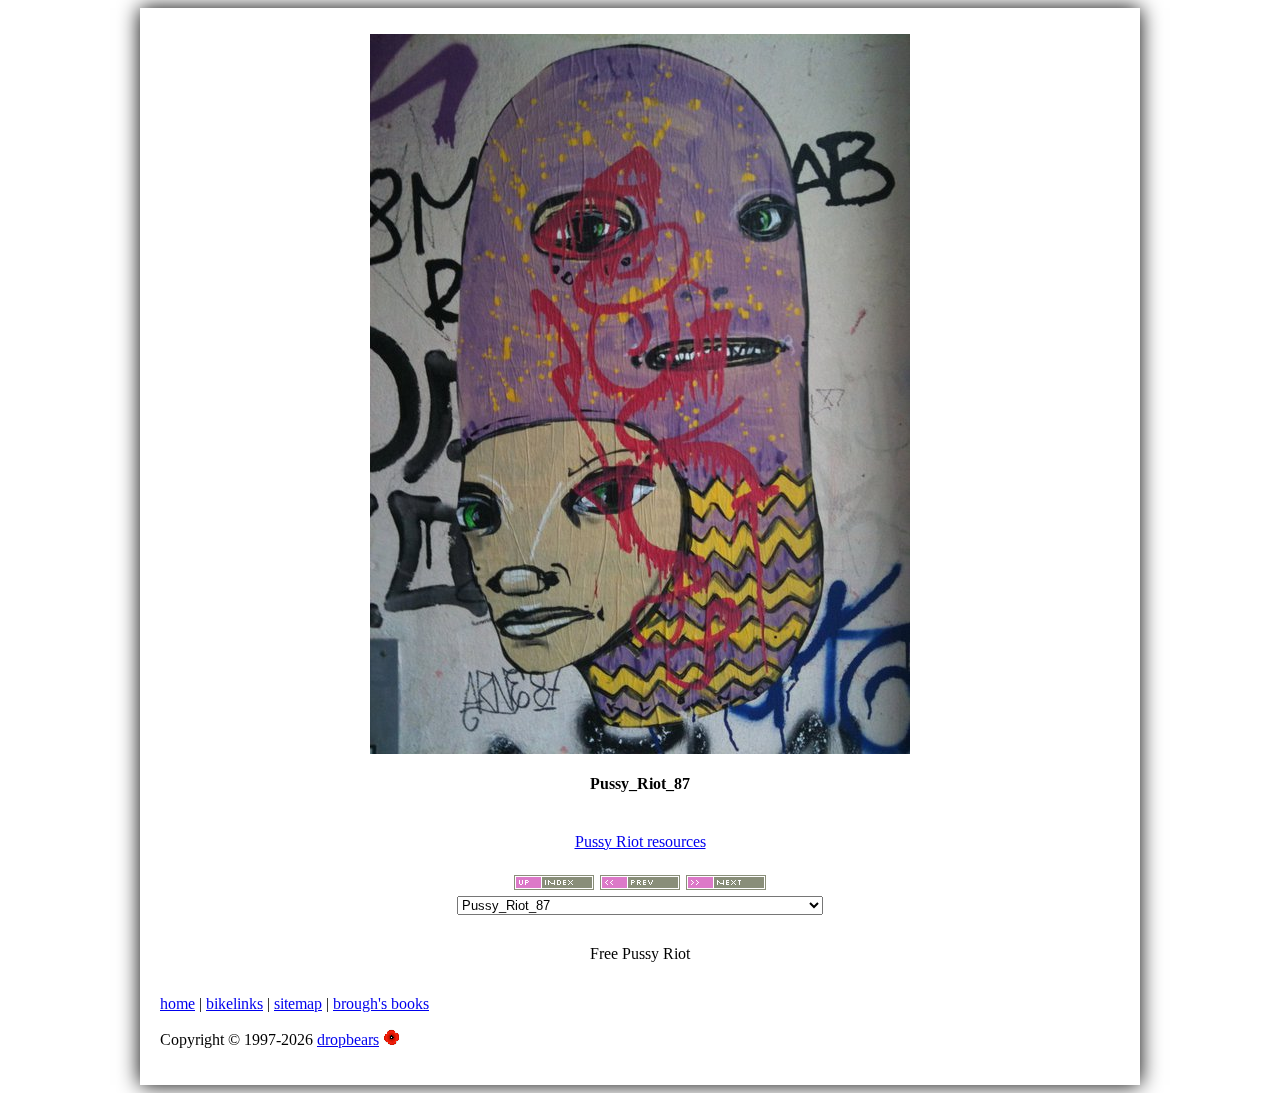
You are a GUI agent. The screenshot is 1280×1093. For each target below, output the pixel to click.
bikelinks (234, 1003)
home (177, 1003)
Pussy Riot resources (640, 841)
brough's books (381, 1003)
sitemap (298, 1003)
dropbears (348, 1039)
